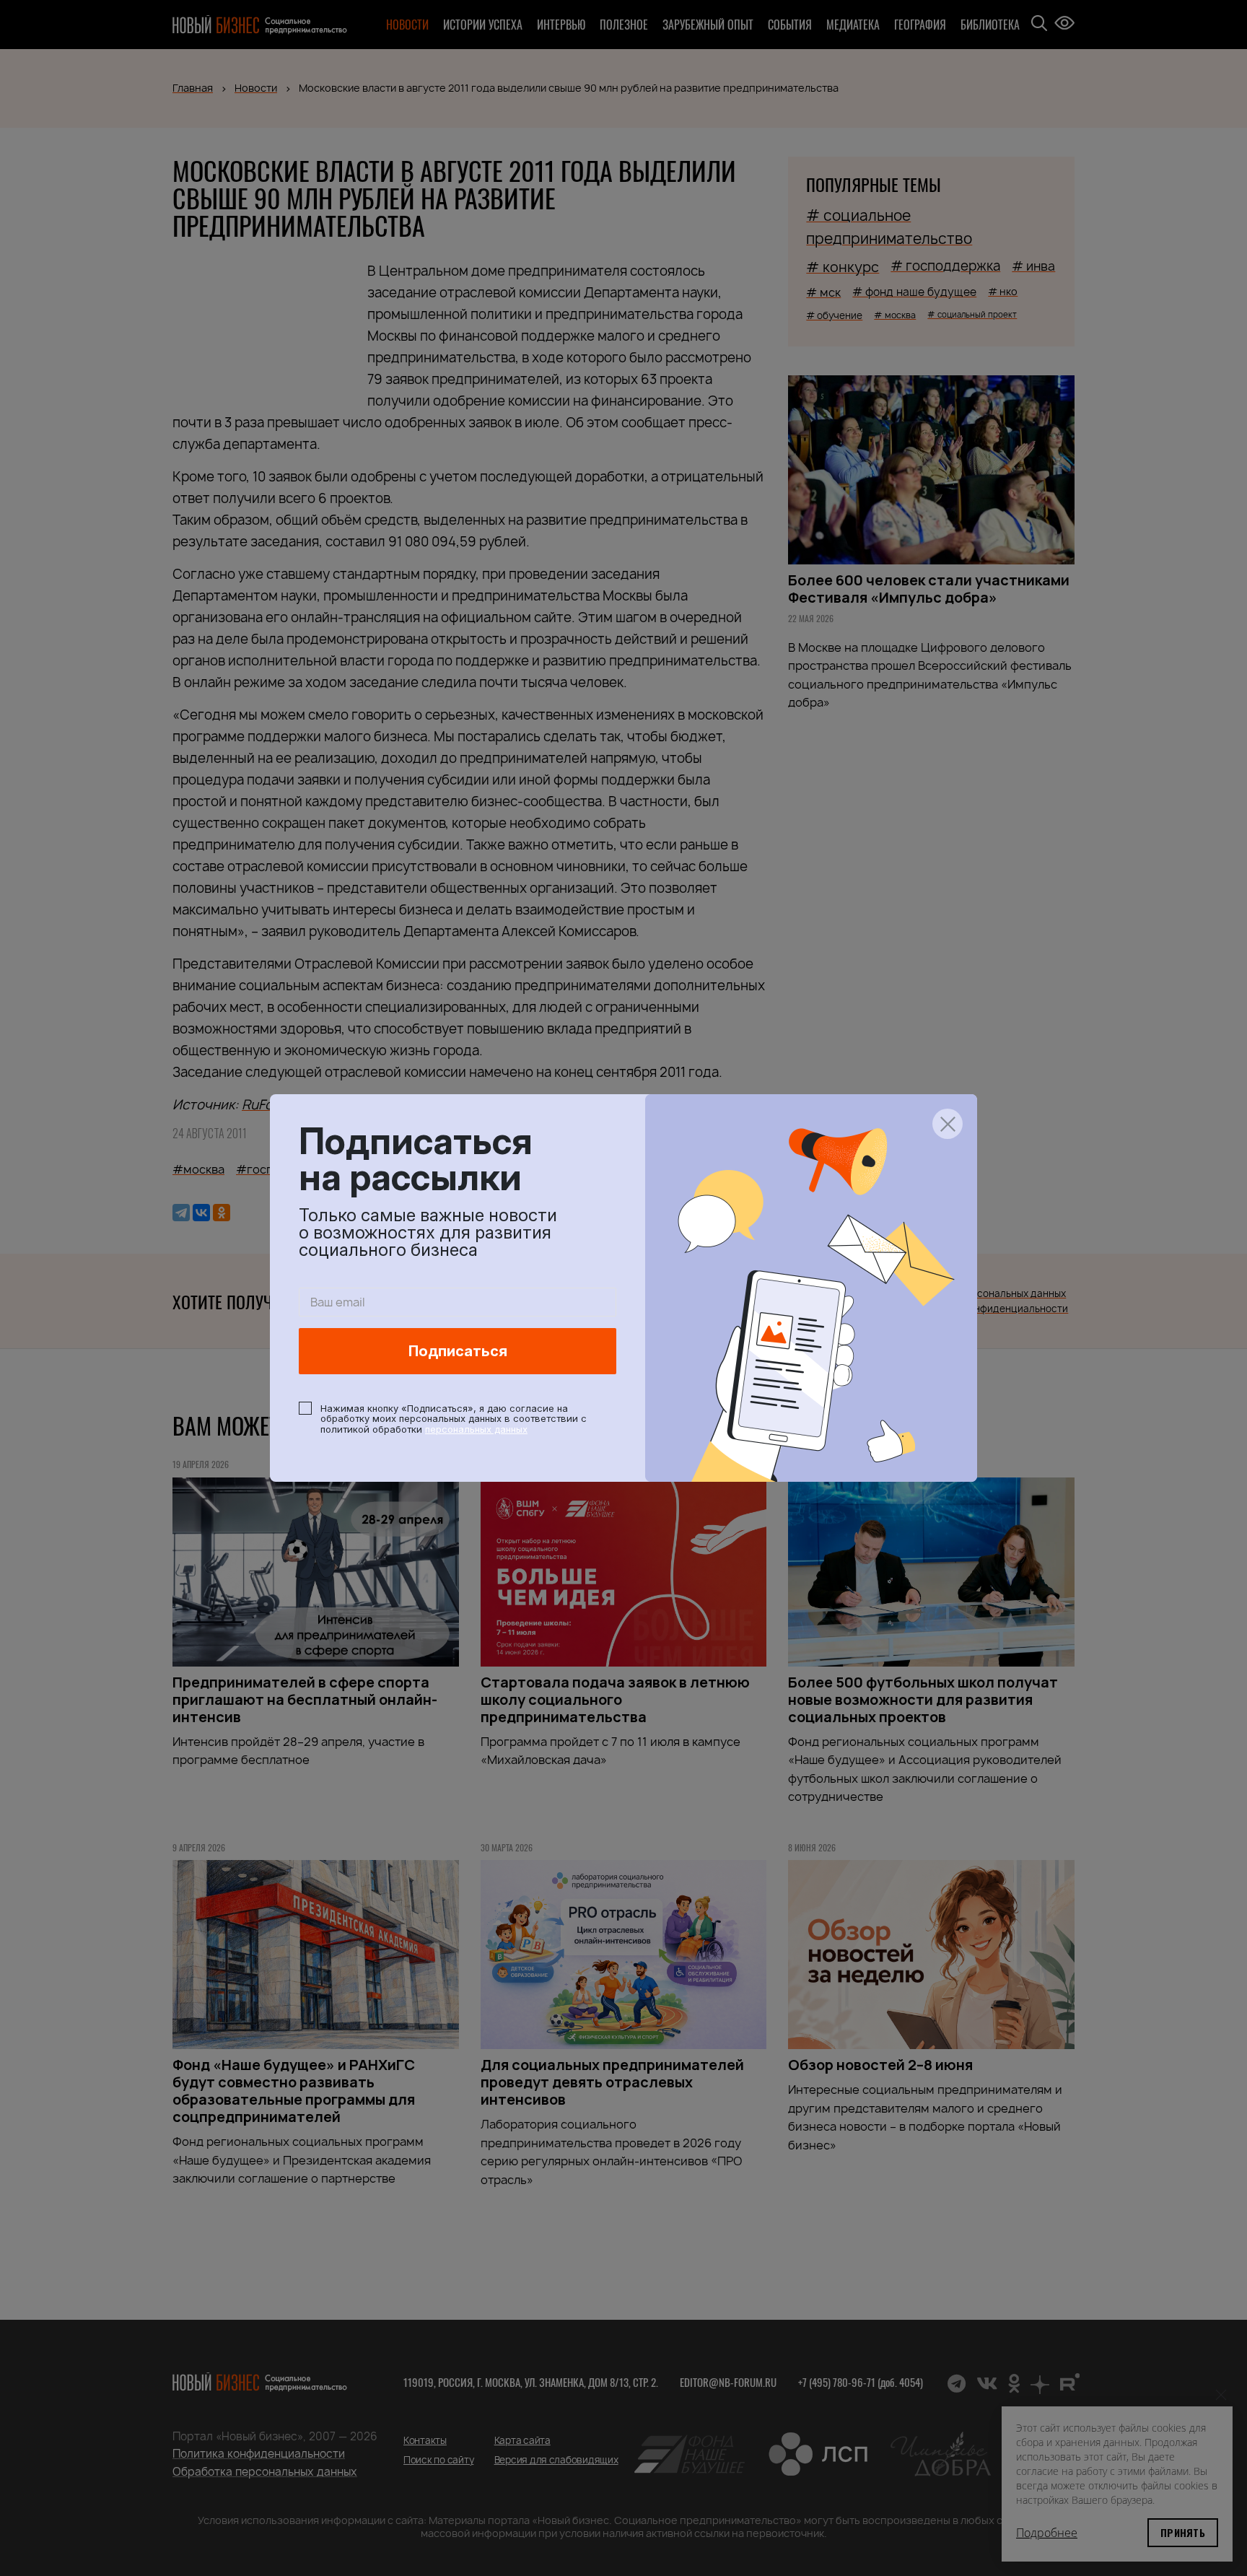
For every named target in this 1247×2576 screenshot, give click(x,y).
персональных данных (476, 1429)
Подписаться (458, 1351)
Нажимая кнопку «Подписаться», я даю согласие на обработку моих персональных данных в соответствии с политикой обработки (454, 1419)
